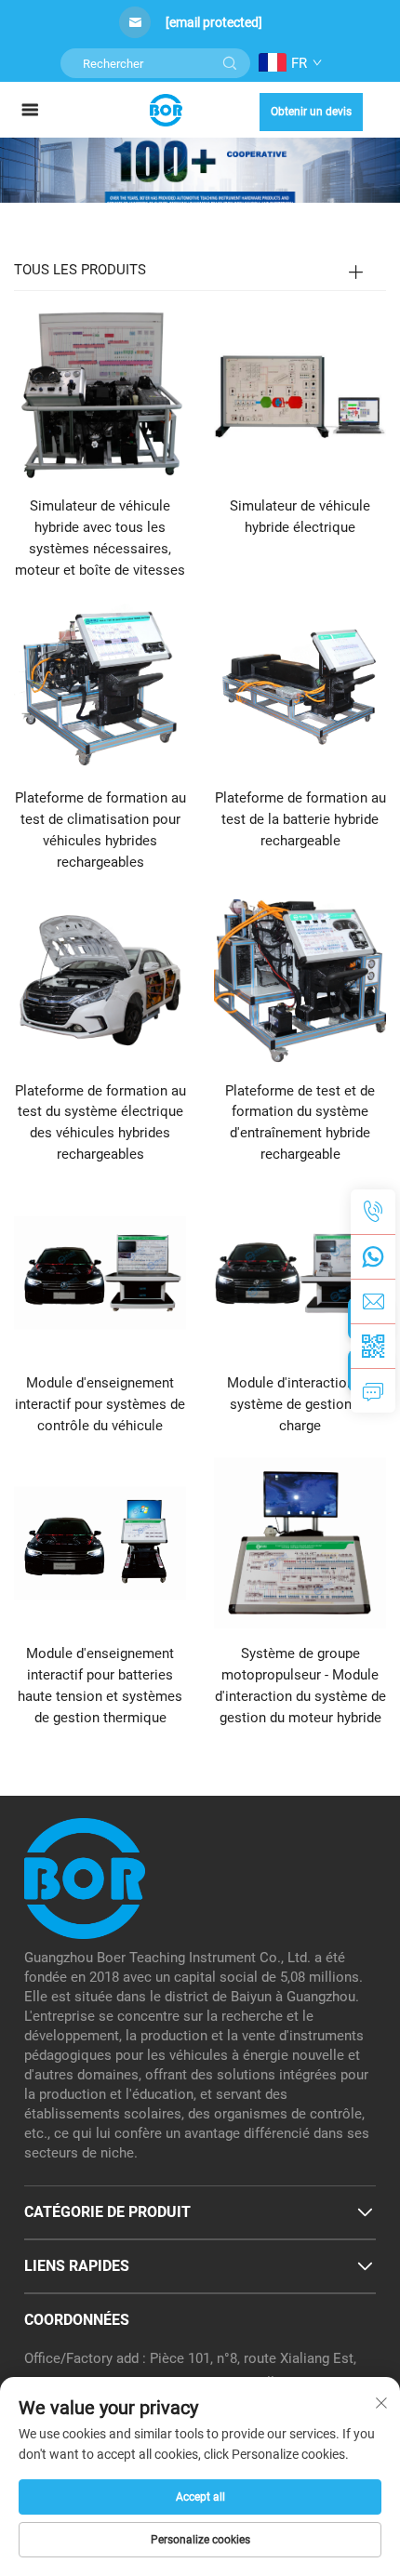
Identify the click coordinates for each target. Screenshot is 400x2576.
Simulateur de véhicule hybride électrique (300, 517)
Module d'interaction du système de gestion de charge (300, 1404)
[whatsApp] (373, 1256)
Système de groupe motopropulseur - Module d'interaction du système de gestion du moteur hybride (300, 1686)
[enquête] (373, 1390)
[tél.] (373, 1212)
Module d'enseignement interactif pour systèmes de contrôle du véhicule (100, 1404)
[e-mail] (373, 1301)
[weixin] (373, 1346)
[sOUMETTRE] (230, 63)
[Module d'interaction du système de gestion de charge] (300, 1271)
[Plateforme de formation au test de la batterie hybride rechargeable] (300, 687)
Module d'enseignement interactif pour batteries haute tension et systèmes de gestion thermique (100, 1686)
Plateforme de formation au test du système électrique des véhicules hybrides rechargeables (100, 1123)
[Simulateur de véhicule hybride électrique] (300, 395)
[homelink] (166, 109)
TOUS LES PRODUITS (80, 270)
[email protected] (214, 22)
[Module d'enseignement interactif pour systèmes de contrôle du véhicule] (100, 1271)
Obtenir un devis (311, 112)
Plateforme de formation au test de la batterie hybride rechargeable (300, 819)
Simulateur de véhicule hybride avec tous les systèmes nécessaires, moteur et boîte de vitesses (100, 538)
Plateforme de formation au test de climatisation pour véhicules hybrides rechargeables (100, 830)
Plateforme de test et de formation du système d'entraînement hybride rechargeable (300, 1123)
